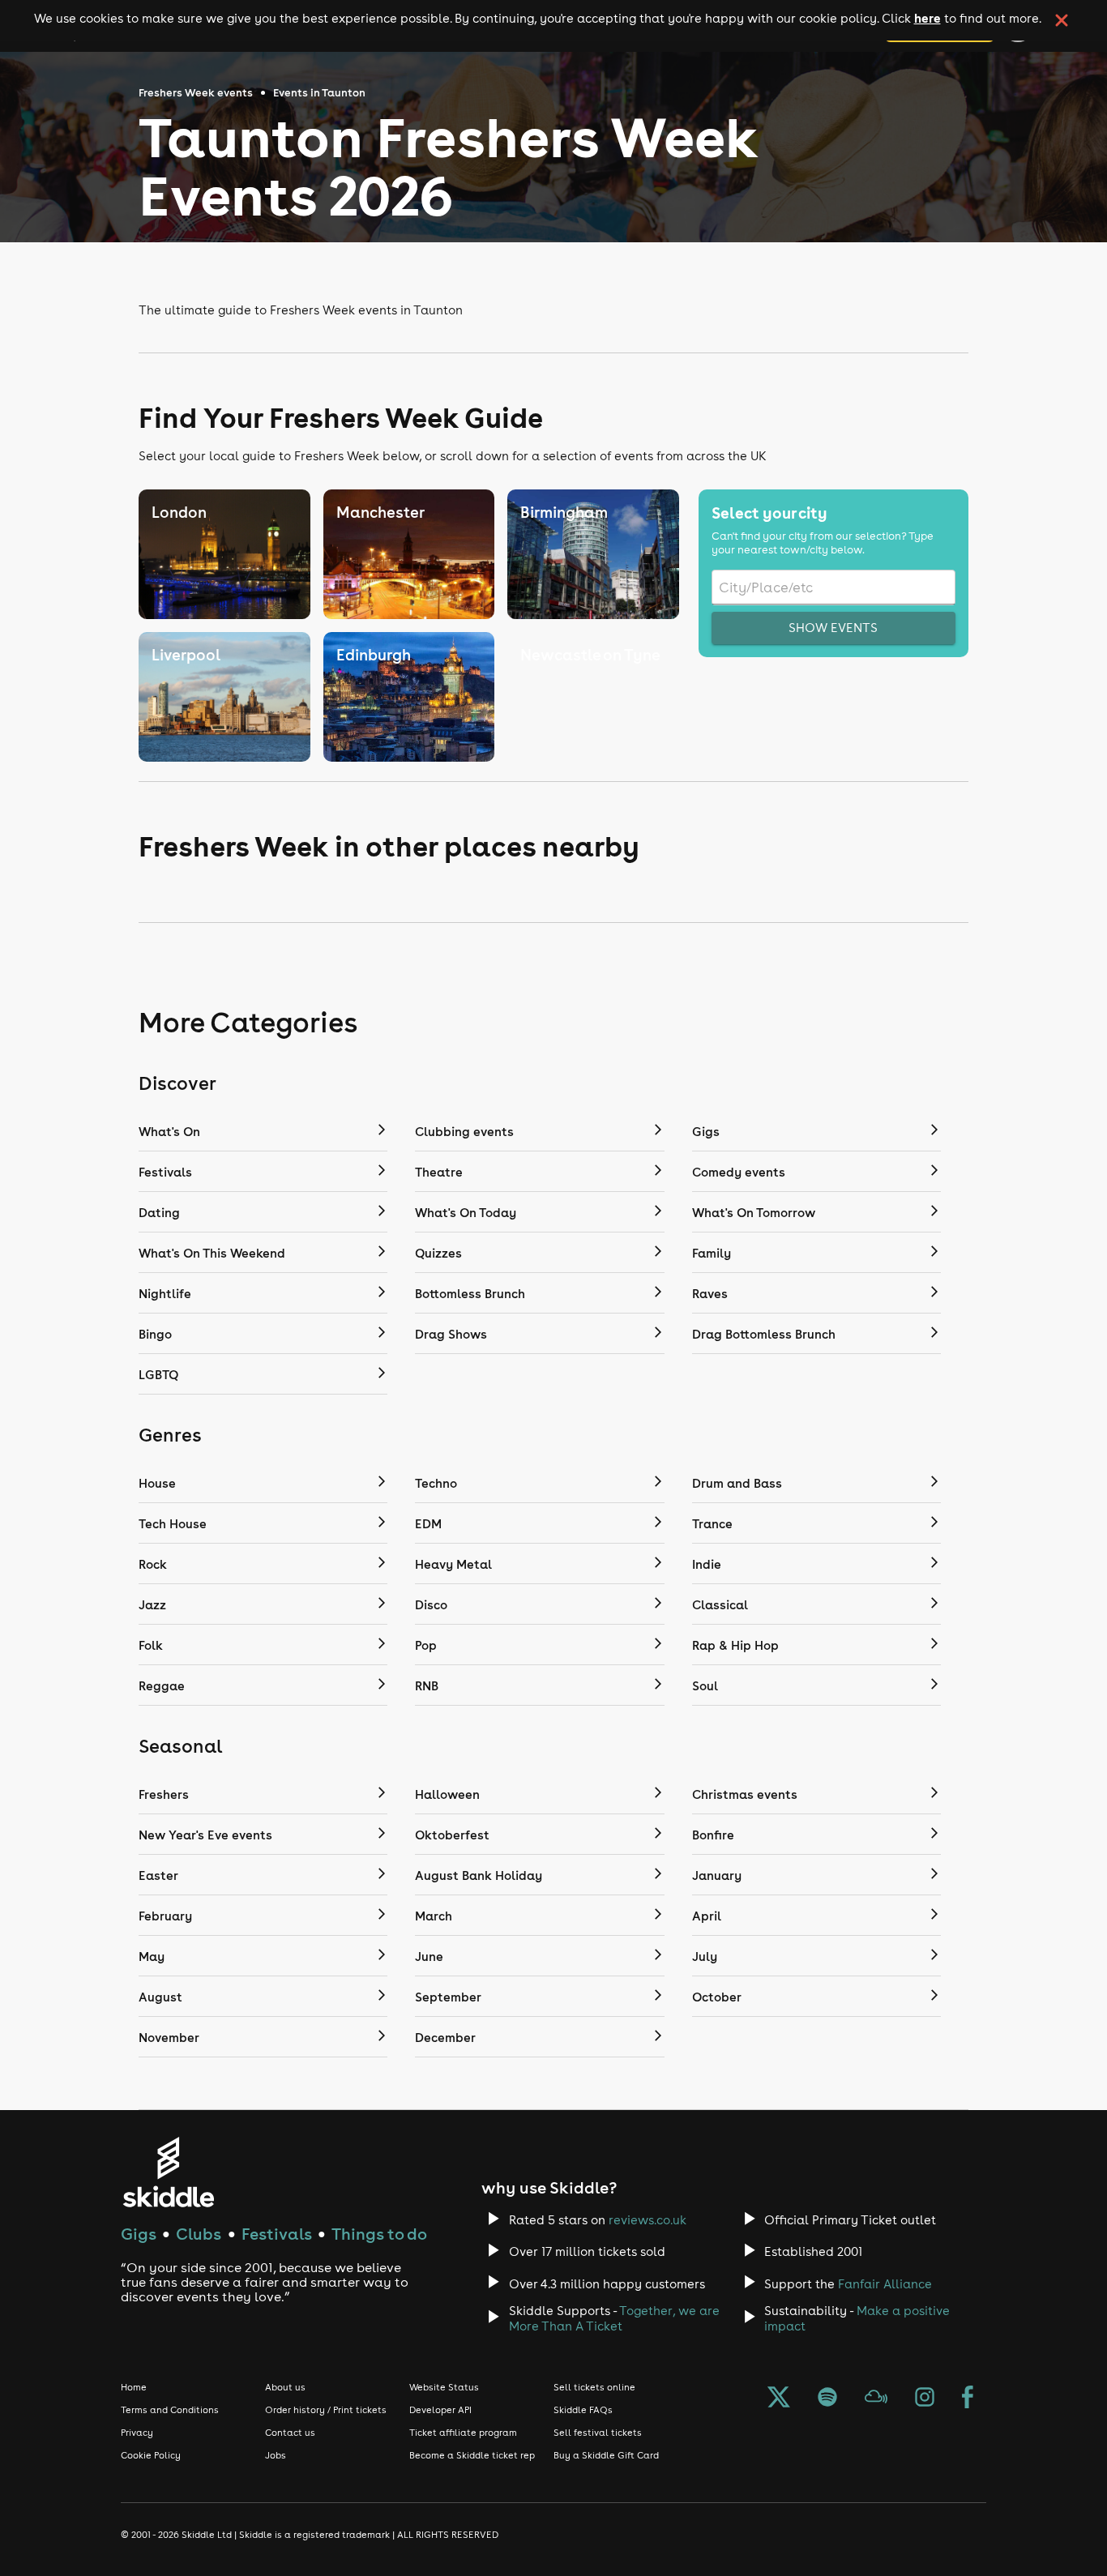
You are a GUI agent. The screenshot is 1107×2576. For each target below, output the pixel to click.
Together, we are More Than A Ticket (614, 2318)
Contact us (290, 2433)
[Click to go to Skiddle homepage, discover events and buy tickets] (168, 2172)
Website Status (444, 2387)
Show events (833, 628)
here (927, 18)
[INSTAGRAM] (925, 2399)
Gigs (139, 2234)
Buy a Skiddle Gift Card (606, 2455)
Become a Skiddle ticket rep (472, 2455)
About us (285, 2387)
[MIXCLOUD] (876, 2399)
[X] (779, 2399)
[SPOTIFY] (827, 2399)
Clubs (199, 2234)
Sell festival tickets (598, 2433)
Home (134, 2387)
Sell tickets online (594, 2387)
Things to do (379, 2234)
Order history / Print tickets (326, 2410)
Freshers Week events (196, 93)
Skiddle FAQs (583, 2410)
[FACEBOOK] (968, 2399)
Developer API (440, 2410)
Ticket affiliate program (463, 2433)
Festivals (277, 2234)
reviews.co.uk (648, 2220)
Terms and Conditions (170, 2410)
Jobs (276, 2455)
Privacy (137, 2433)
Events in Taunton (319, 93)
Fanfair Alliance (885, 2284)
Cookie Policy (151, 2455)
